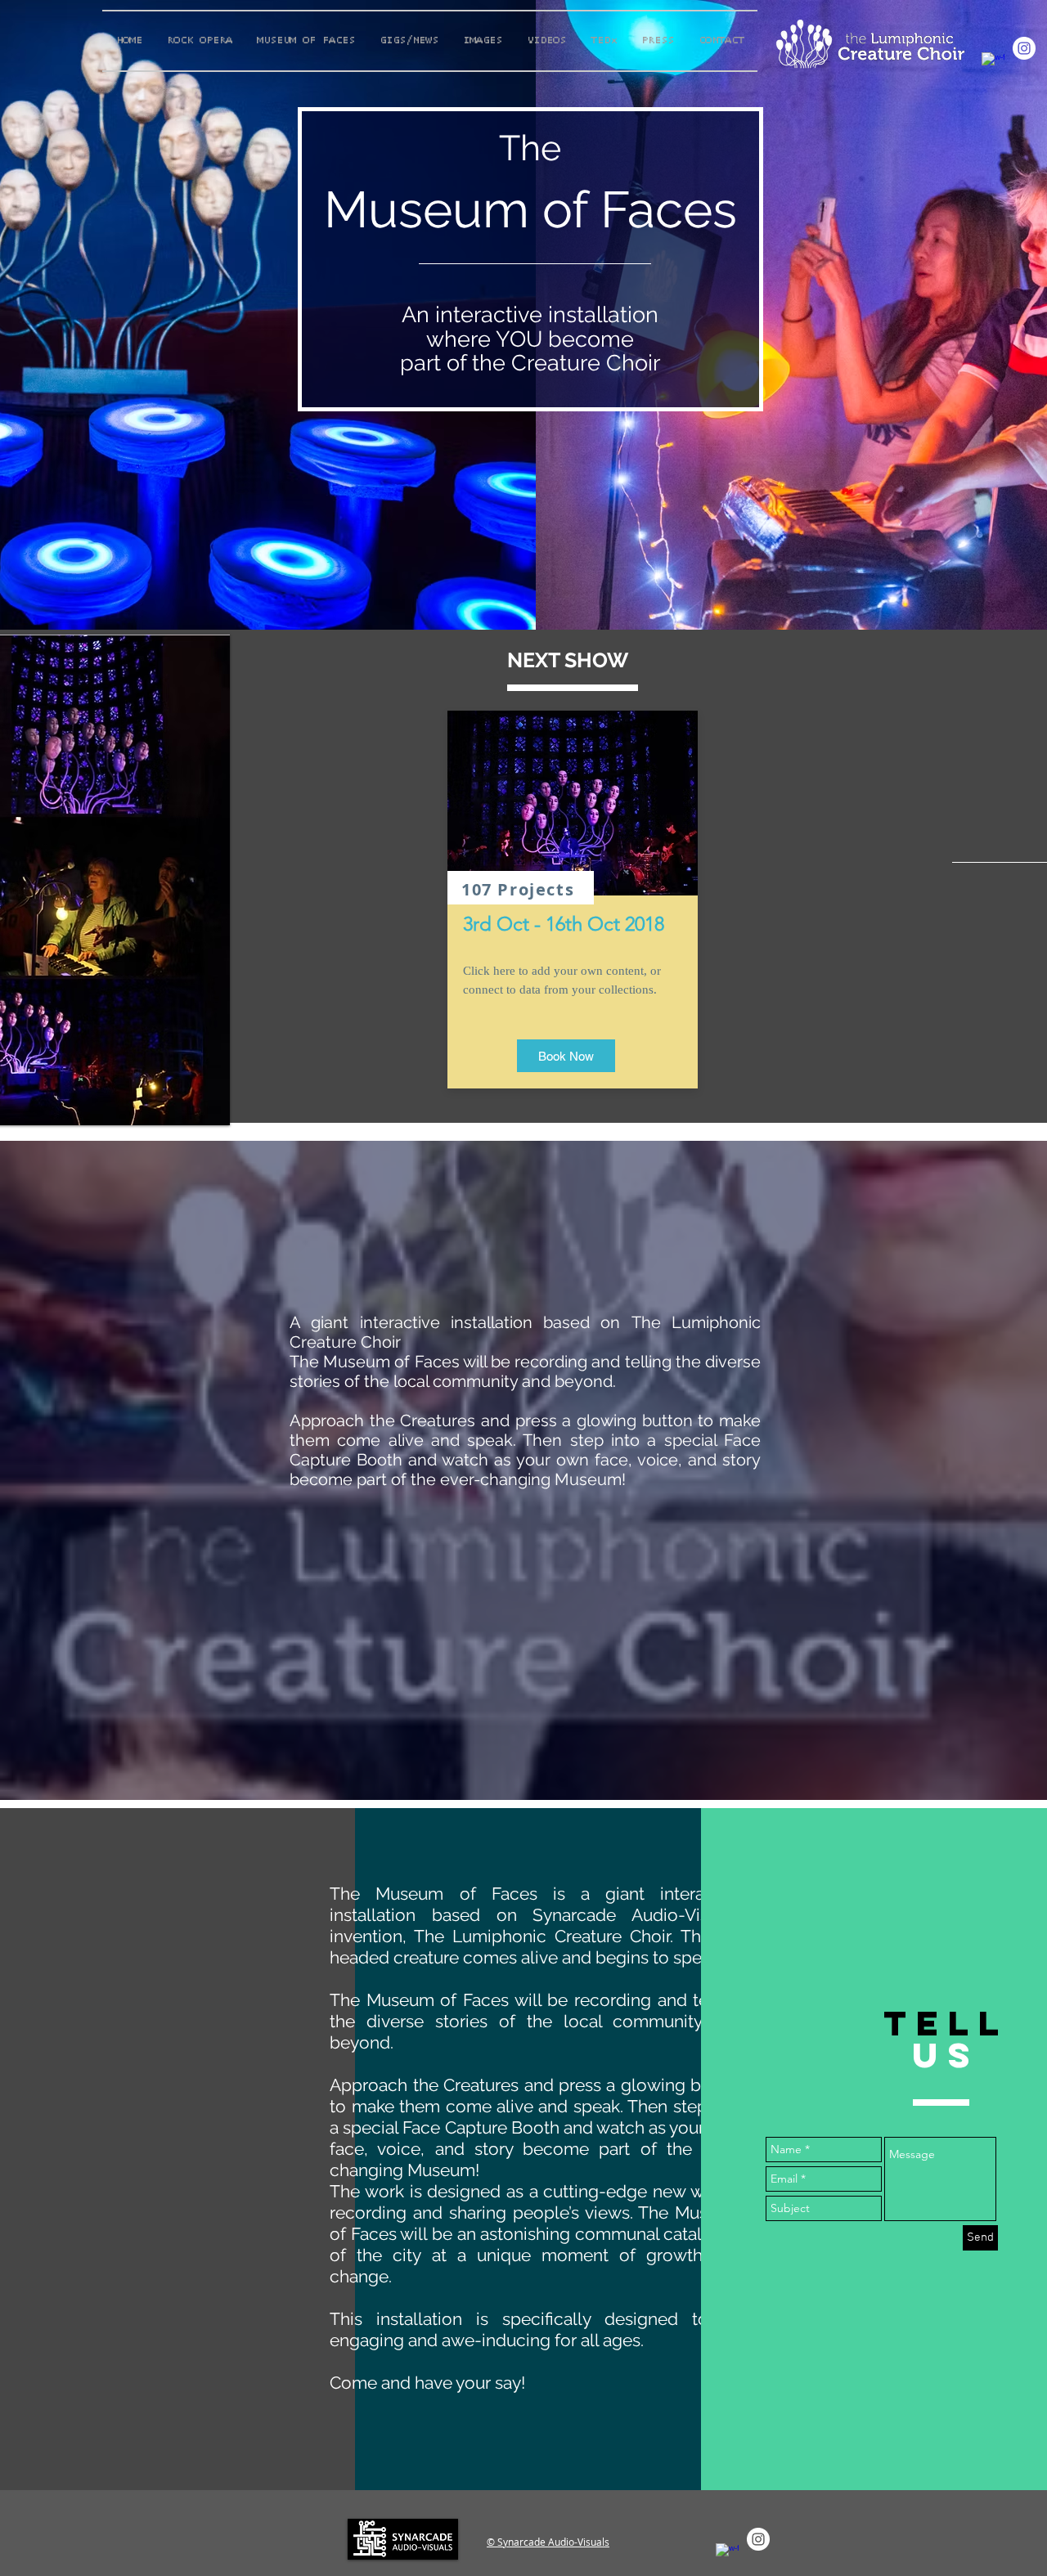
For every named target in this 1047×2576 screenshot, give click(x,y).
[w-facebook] (993, 64)
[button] (566, 1056)
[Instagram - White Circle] (1024, 48)
